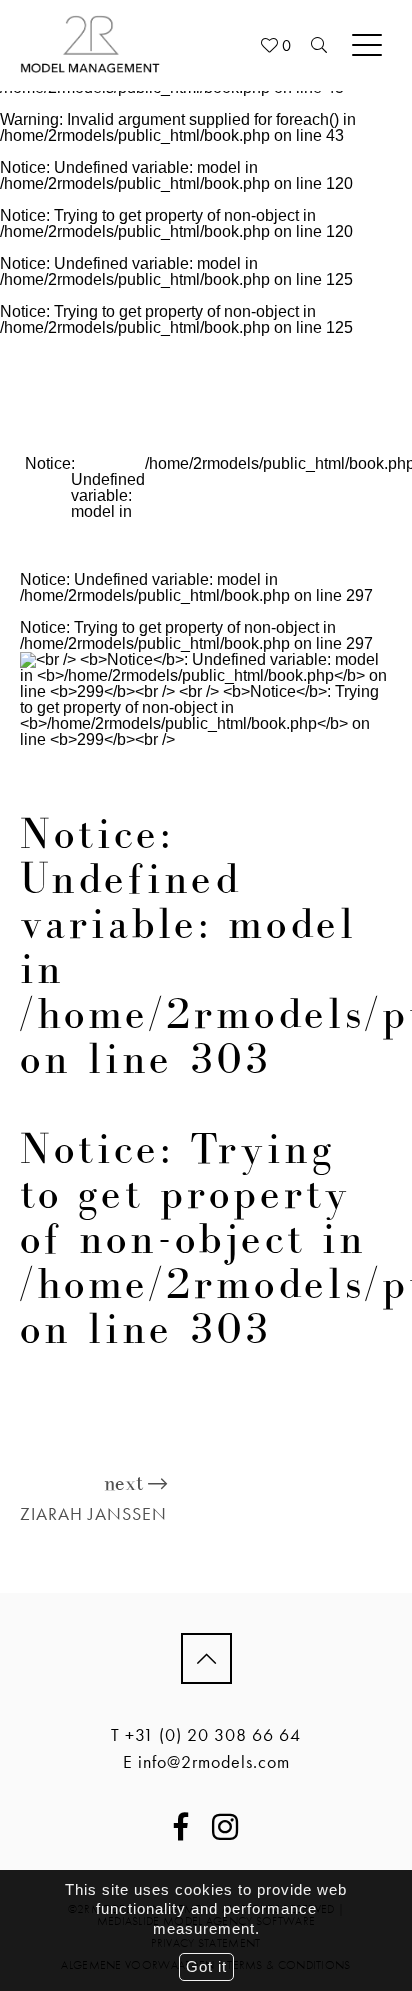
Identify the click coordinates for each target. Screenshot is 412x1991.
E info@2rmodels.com (206, 1761)
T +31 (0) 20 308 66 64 (206, 1734)
